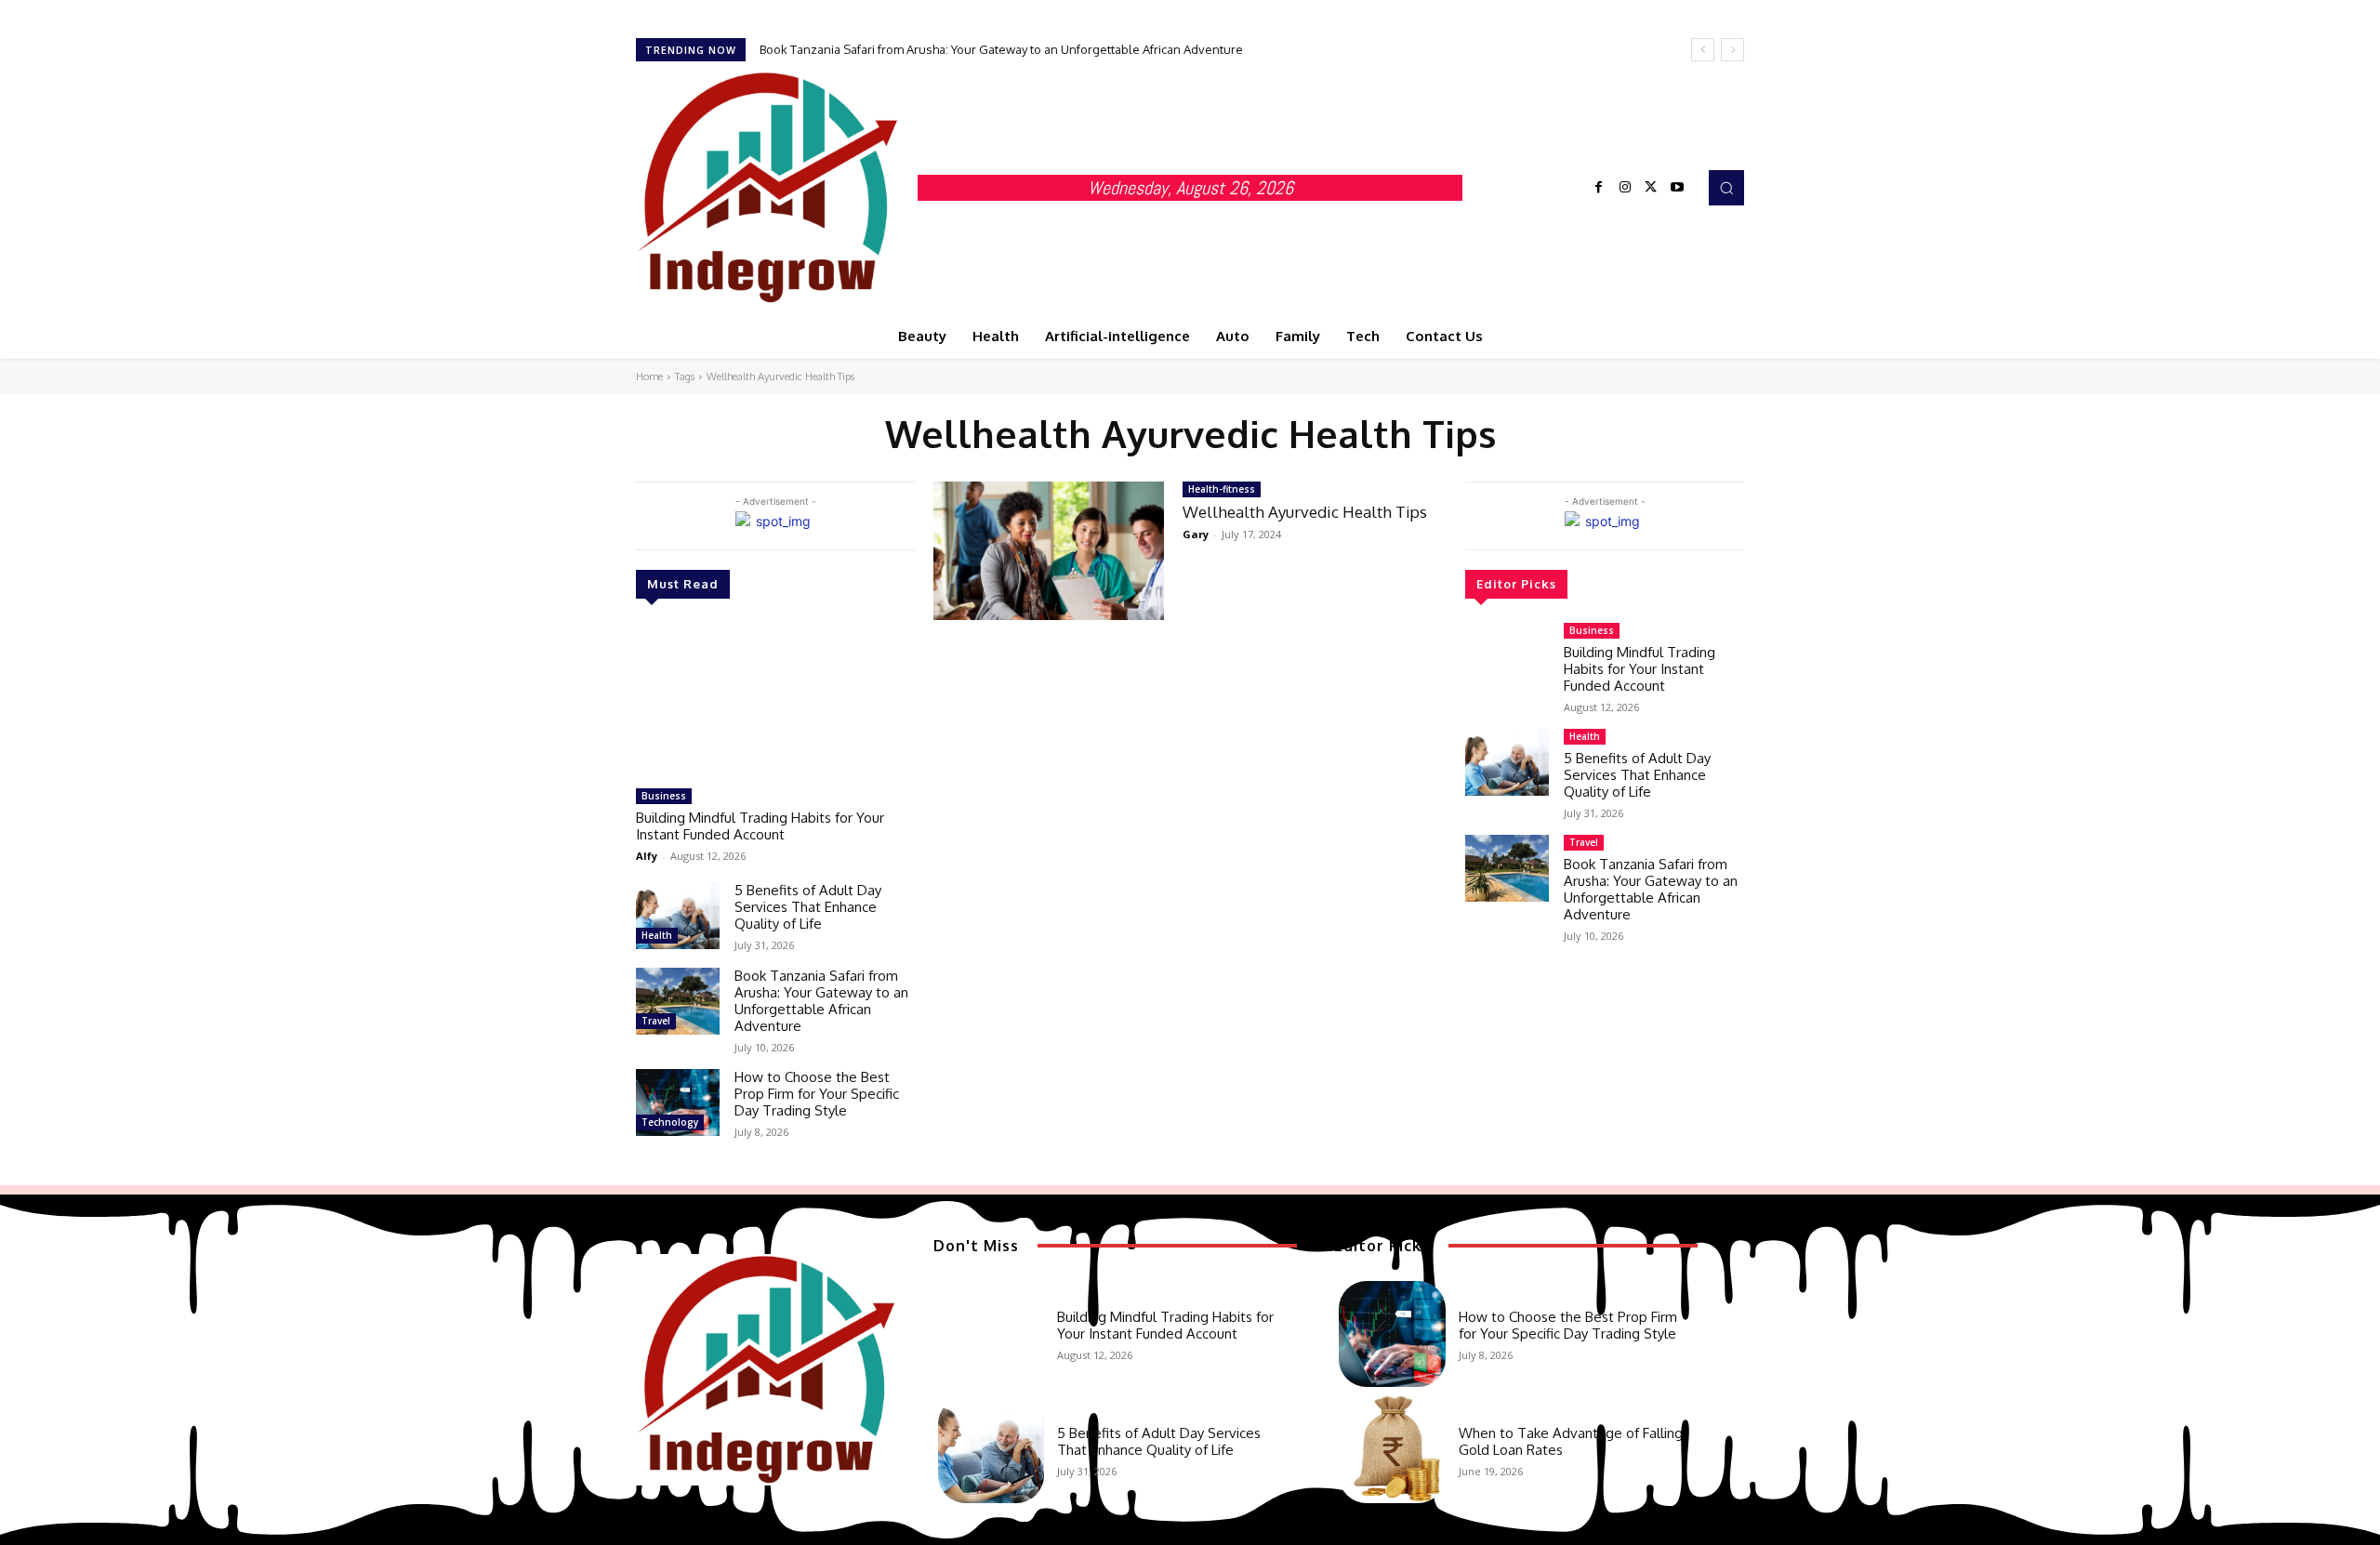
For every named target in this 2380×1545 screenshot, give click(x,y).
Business (664, 796)
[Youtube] (1677, 188)
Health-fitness (1222, 489)
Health (657, 935)
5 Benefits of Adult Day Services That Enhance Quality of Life (808, 907)
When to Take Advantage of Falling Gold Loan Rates (1571, 1441)
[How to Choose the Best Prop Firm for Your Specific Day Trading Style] (678, 1103)
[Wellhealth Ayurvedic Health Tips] (1049, 551)
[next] (1732, 50)
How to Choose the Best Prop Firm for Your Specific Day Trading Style (817, 1094)
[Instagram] (1625, 188)
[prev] (1703, 50)
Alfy (647, 856)
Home (649, 376)
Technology (670, 1122)
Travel (656, 1021)
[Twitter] (1651, 188)
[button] (1726, 188)
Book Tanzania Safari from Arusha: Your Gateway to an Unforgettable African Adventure (1001, 49)
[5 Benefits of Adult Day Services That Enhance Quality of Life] (678, 916)
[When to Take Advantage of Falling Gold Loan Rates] (1392, 1449)
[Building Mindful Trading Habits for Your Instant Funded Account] (775, 701)
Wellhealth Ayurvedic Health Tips (1305, 512)
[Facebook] (1599, 188)
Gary (1196, 534)
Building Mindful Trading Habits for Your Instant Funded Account (760, 826)
